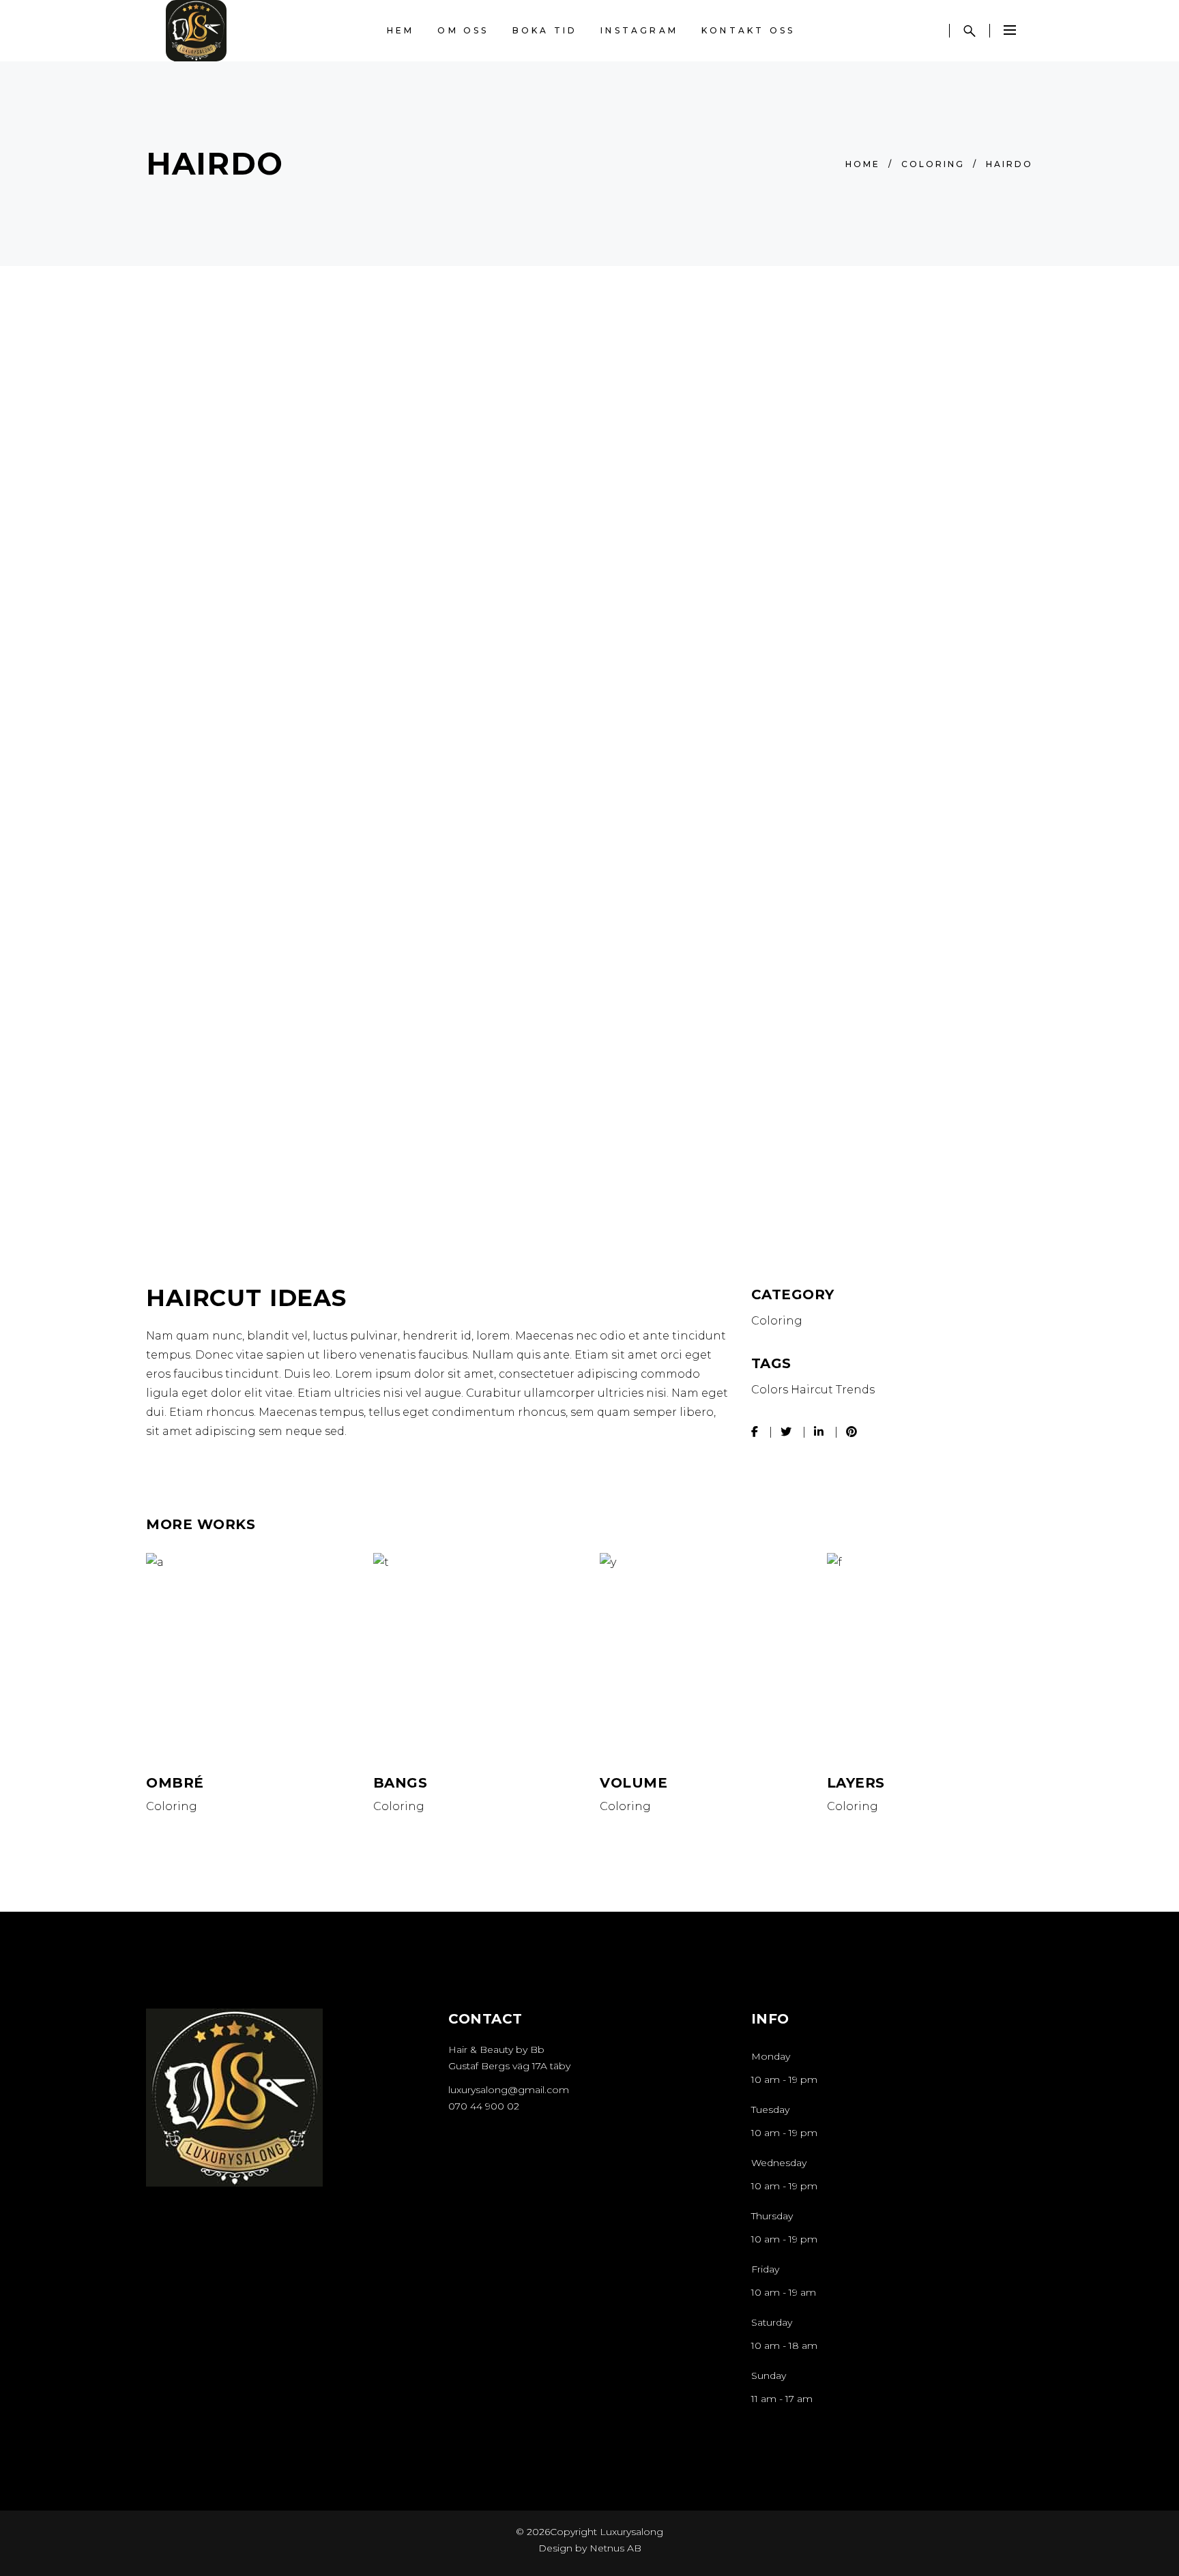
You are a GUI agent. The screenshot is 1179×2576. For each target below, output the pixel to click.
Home (863, 164)
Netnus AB (615, 2548)
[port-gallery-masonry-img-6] (592, 1114)
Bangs (401, 1783)
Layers (856, 1783)
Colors (770, 1390)
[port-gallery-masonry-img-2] (287, 1114)
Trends (855, 1390)
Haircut (812, 1390)
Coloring (933, 164)
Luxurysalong (630, 2532)
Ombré (175, 1783)
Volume (634, 1783)
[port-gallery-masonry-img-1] (438, 661)
